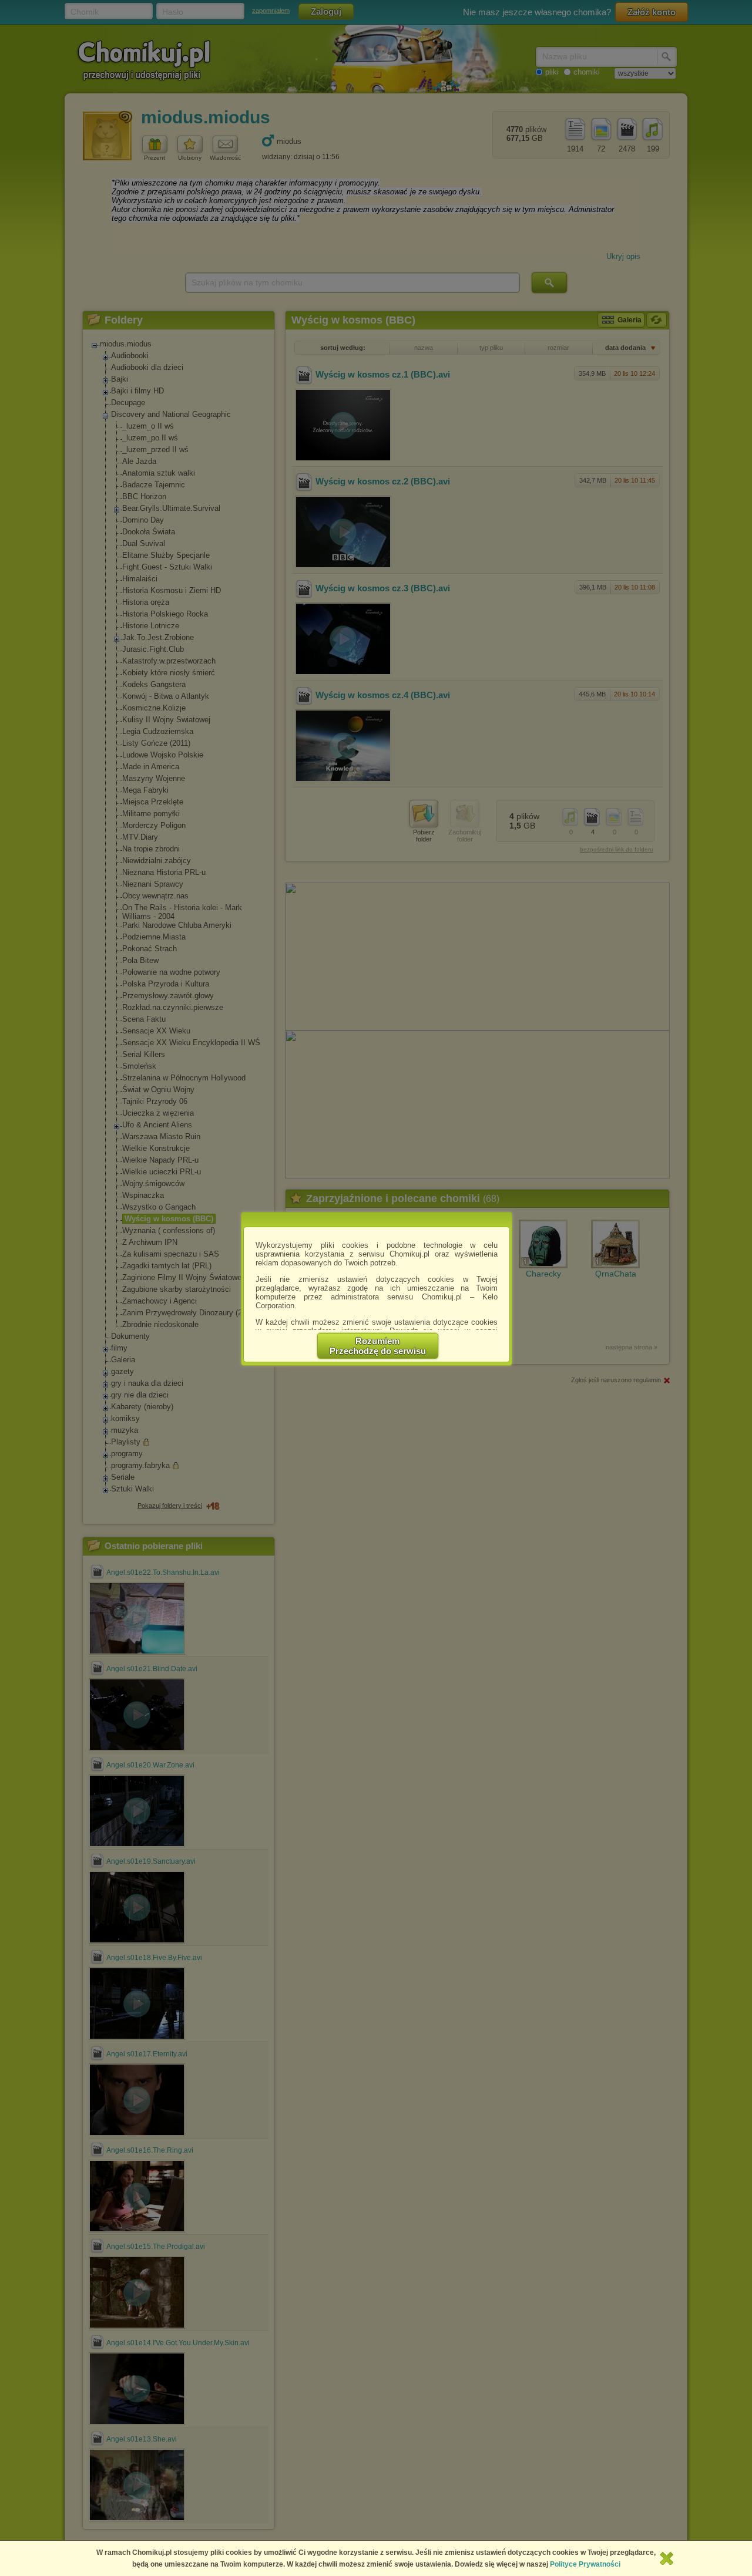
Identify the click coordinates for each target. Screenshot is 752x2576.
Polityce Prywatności (585, 2564)
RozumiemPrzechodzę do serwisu (378, 1346)
